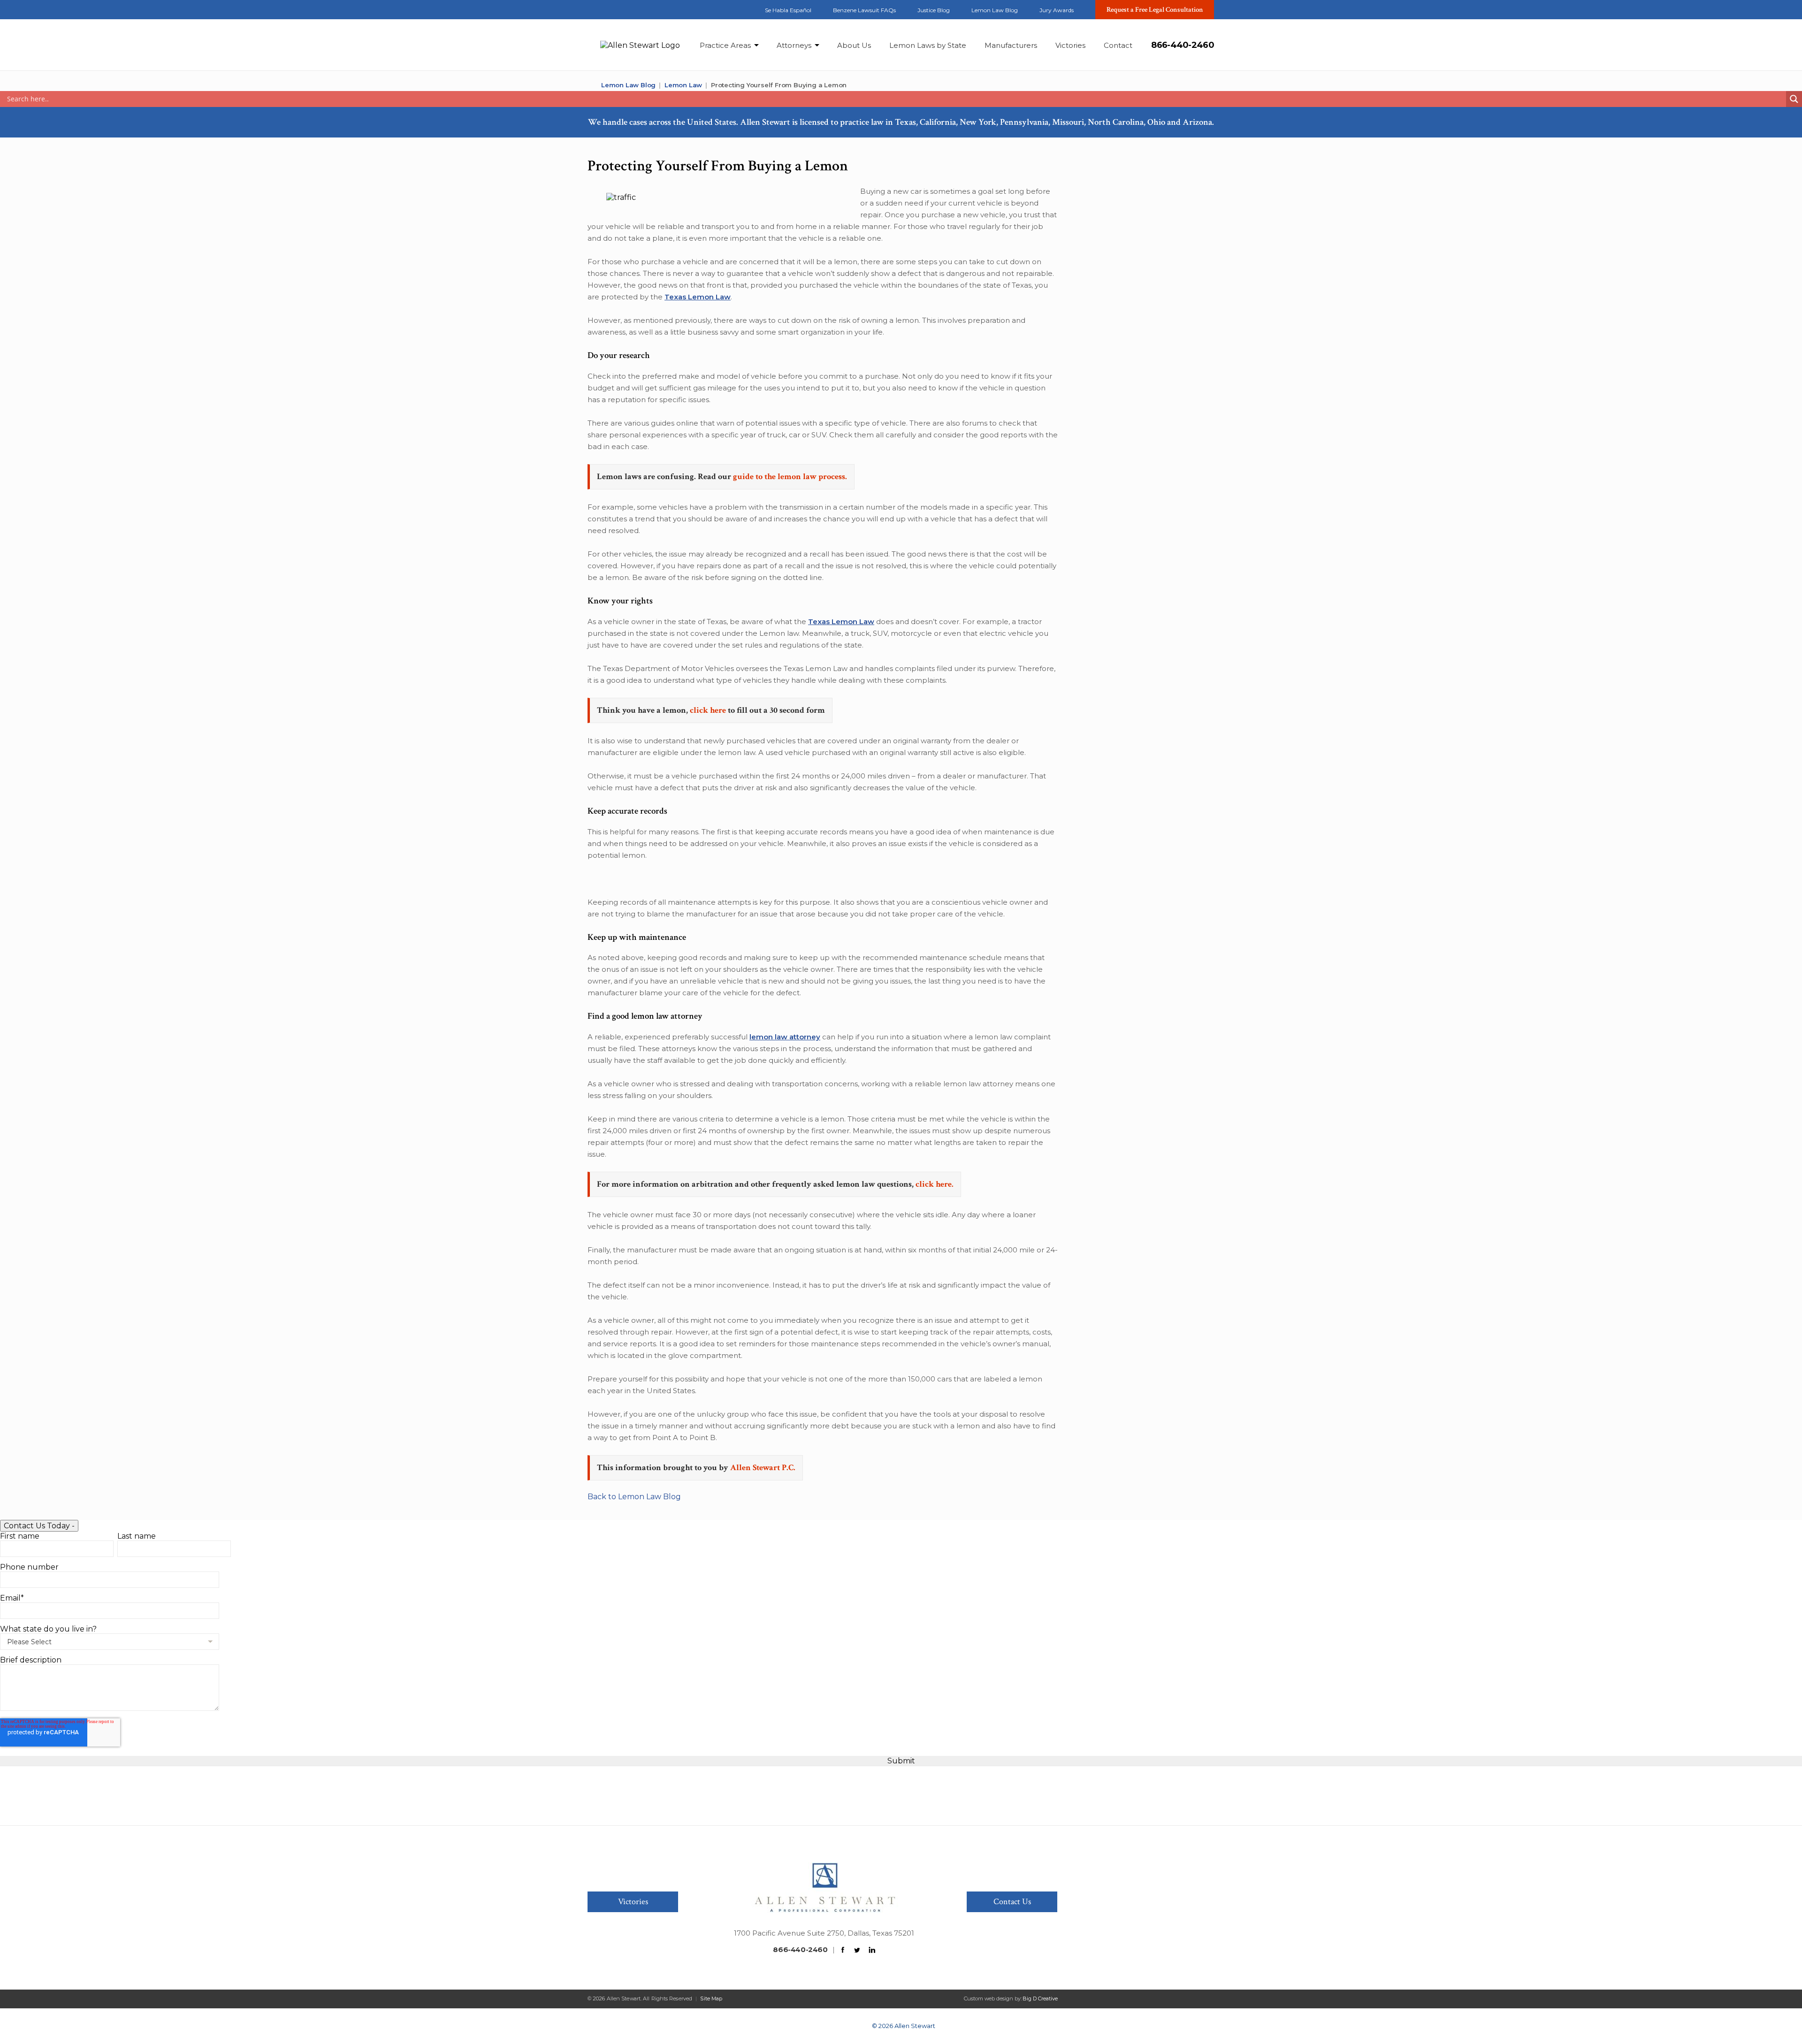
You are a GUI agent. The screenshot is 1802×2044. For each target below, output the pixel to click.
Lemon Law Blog (995, 10)
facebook (590, 9)
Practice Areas (725, 45)
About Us (854, 45)
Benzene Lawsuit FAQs (864, 10)
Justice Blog (934, 10)
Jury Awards (1057, 10)
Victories (1070, 45)
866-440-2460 (1183, 45)
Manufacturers (1011, 45)
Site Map (711, 1998)
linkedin (625, 9)
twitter (607, 9)
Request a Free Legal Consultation (1155, 10)
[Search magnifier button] (1794, 99)
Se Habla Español (788, 10)
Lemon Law (683, 85)
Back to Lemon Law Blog (634, 1497)
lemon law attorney (785, 1037)
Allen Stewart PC (591, 85)
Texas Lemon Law (698, 297)
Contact (1118, 45)
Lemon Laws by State (928, 45)
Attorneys (794, 45)
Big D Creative (1040, 1998)
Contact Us (1012, 1902)
